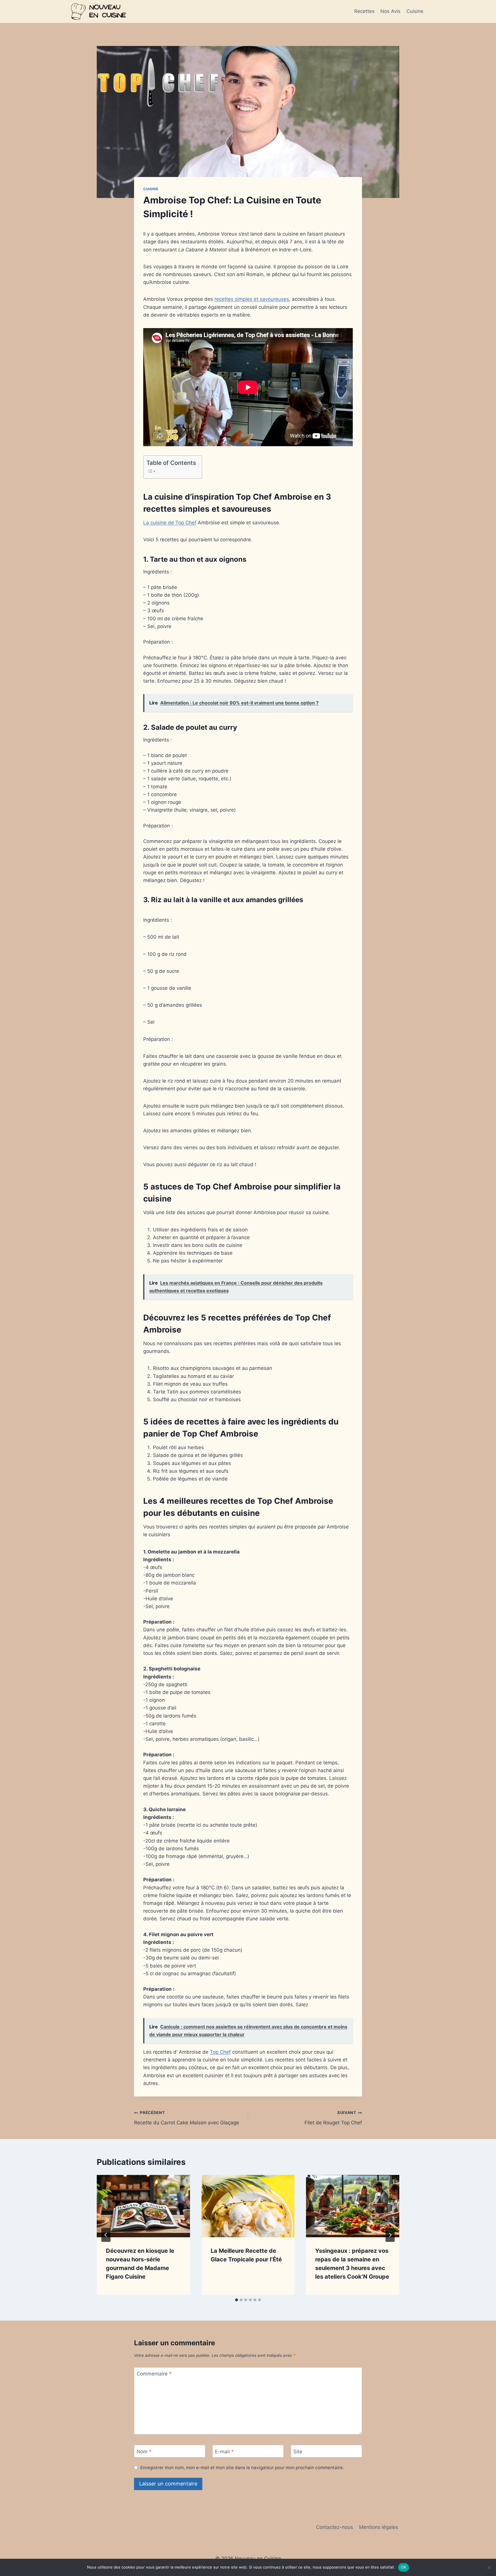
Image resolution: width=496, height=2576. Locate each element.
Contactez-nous (335, 2527)
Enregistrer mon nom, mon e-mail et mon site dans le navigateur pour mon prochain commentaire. (242, 2468)
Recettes (364, 11)
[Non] (489, 2567)
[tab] (237, 2300)
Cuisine (415, 11)
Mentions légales (379, 2527)
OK (404, 2567)
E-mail (224, 2451)
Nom (144, 2451)
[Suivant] (390, 2235)
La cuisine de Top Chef (170, 523)
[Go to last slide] (106, 2235)
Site (298, 2451)
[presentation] (143, 2206)
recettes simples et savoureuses (252, 299)
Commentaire (154, 2374)
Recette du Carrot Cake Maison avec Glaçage (187, 2118)
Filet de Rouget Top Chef (333, 2118)
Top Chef (220, 2052)
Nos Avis (390, 11)
